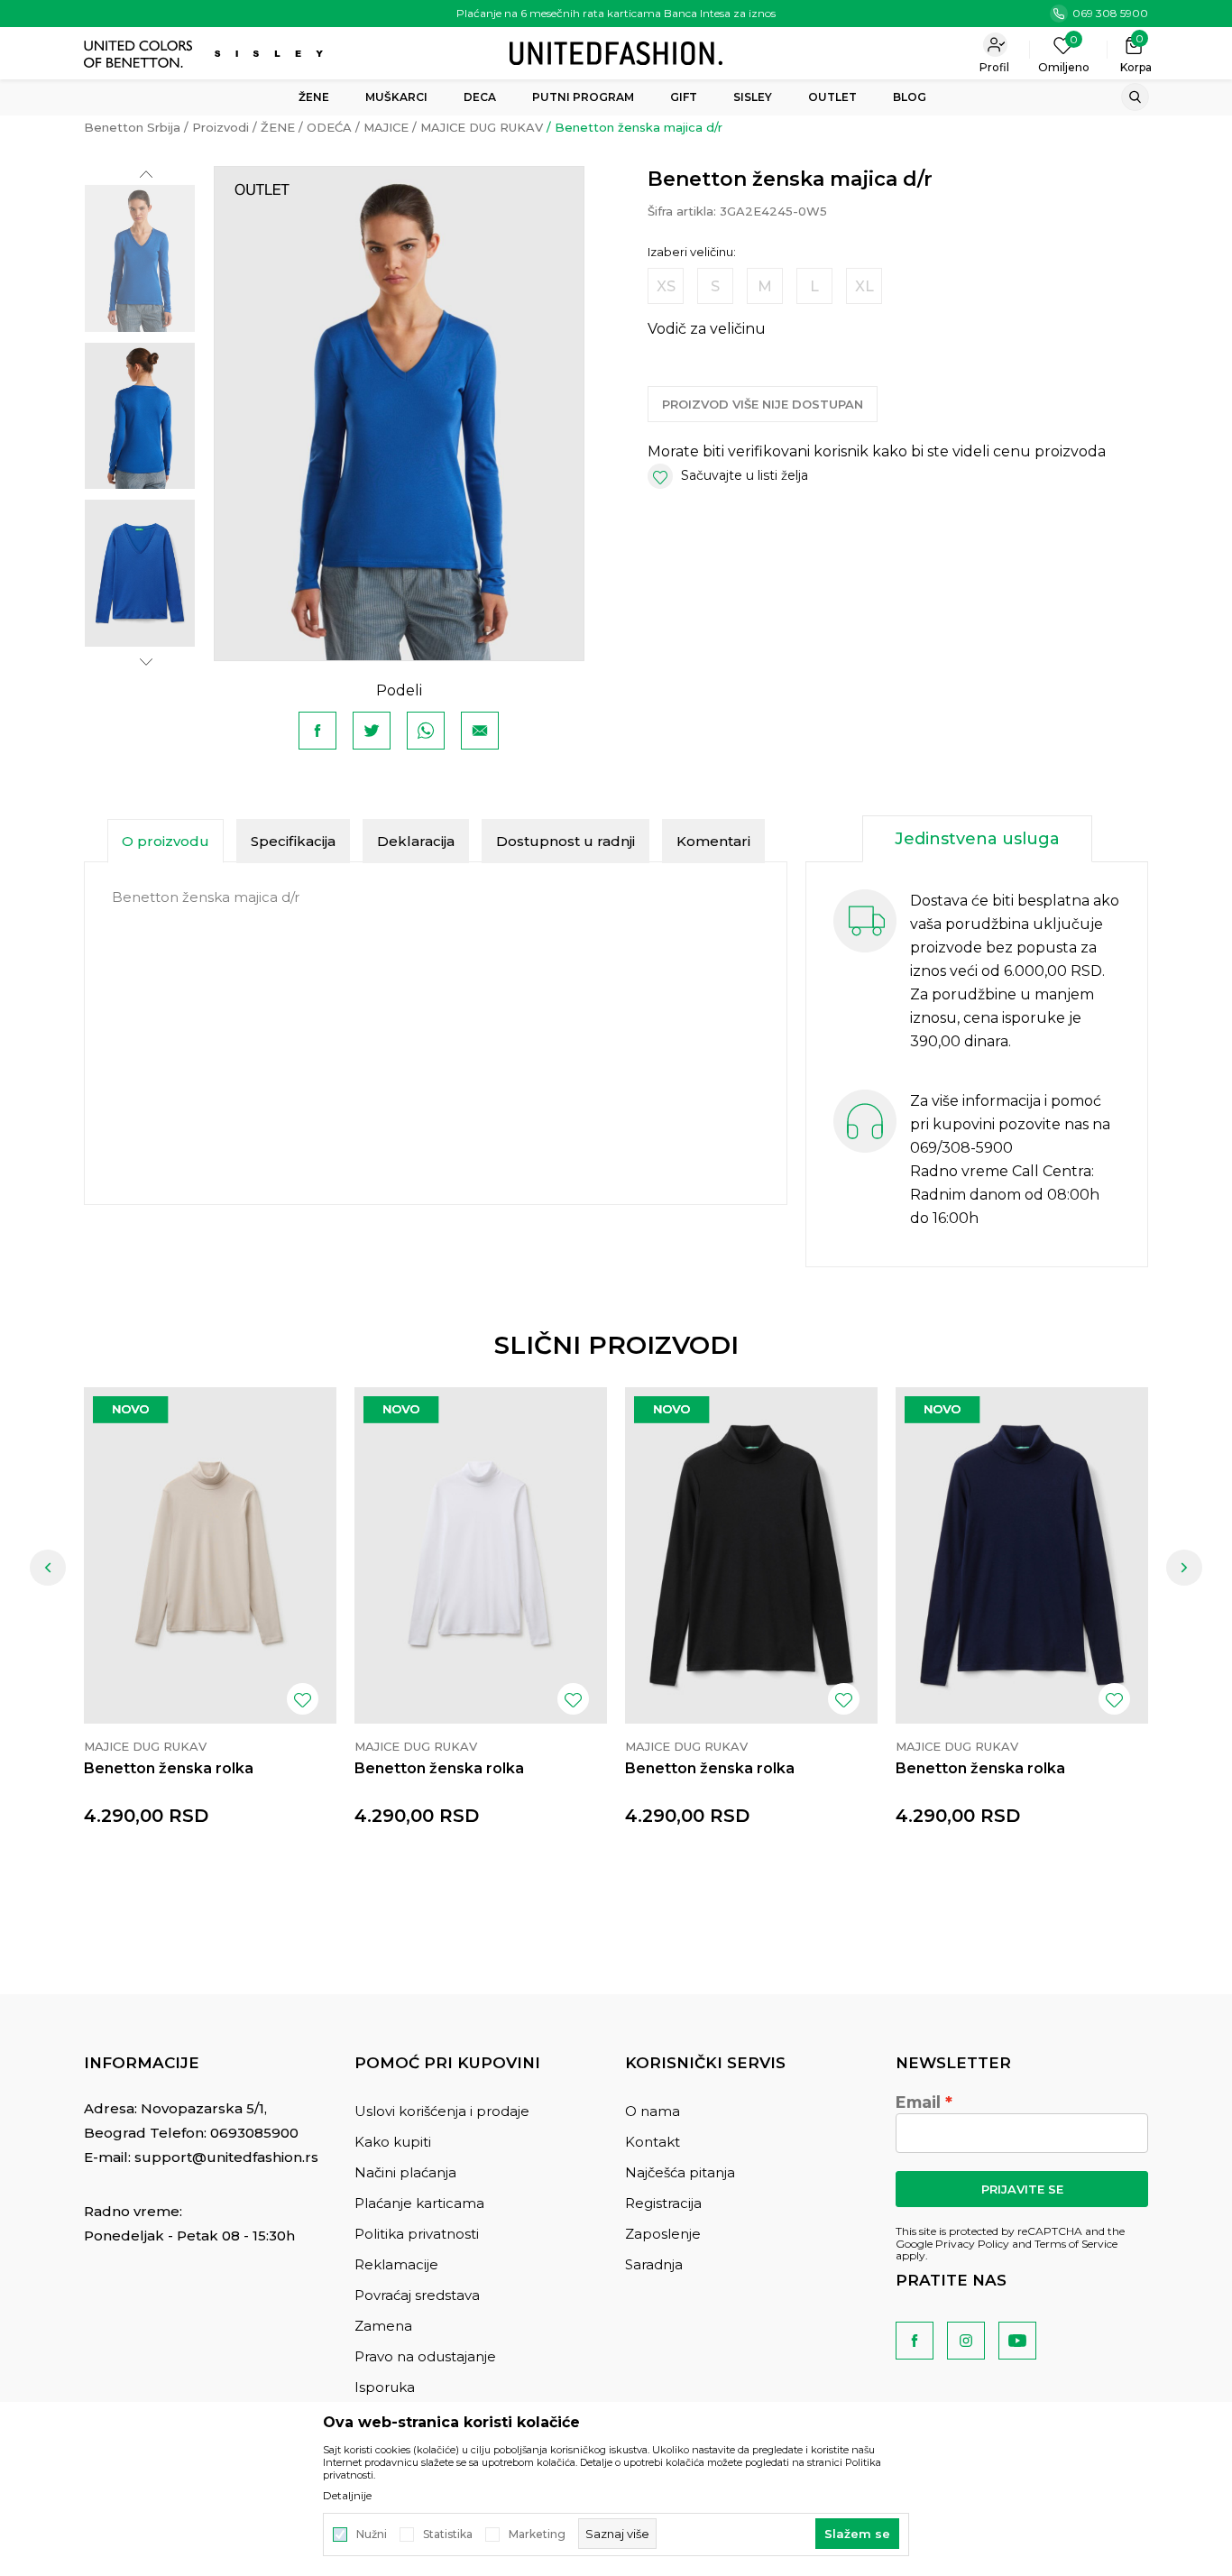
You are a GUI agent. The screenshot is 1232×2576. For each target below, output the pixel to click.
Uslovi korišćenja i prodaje (442, 2111)
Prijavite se (1022, 2189)
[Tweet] (372, 731)
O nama (653, 2111)
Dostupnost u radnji (565, 841)
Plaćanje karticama (419, 2203)
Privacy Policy (972, 2244)
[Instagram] (966, 2341)
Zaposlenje (663, 2234)
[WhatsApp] (426, 731)
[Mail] (480, 731)
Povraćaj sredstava (417, 2295)
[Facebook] (317, 731)
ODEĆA (329, 127)
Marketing (537, 2535)
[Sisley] (271, 54)
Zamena (383, 2326)
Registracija (663, 2203)
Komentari (713, 841)
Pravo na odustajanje (425, 2356)
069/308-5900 (961, 1148)
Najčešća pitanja (680, 2172)
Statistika (448, 2535)
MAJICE (386, 127)
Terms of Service (1076, 2244)
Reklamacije (396, 2264)
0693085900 (254, 2133)
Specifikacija (293, 841)
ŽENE (278, 127)
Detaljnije (347, 2496)
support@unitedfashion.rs (226, 2157)
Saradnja (654, 2264)
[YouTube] (1017, 2341)
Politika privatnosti (417, 2234)
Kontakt (653, 2142)
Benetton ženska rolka (169, 1768)
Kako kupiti (393, 2142)
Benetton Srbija (132, 127)
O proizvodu (165, 841)
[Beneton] (140, 54)
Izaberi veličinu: (692, 252)
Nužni (372, 2535)
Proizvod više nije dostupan (763, 404)
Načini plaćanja (405, 2172)
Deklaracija (416, 841)
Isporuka (385, 2387)
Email (918, 2102)
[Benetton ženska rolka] (210, 1555)
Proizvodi (221, 127)
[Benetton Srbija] (616, 52)
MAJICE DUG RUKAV (482, 127)
